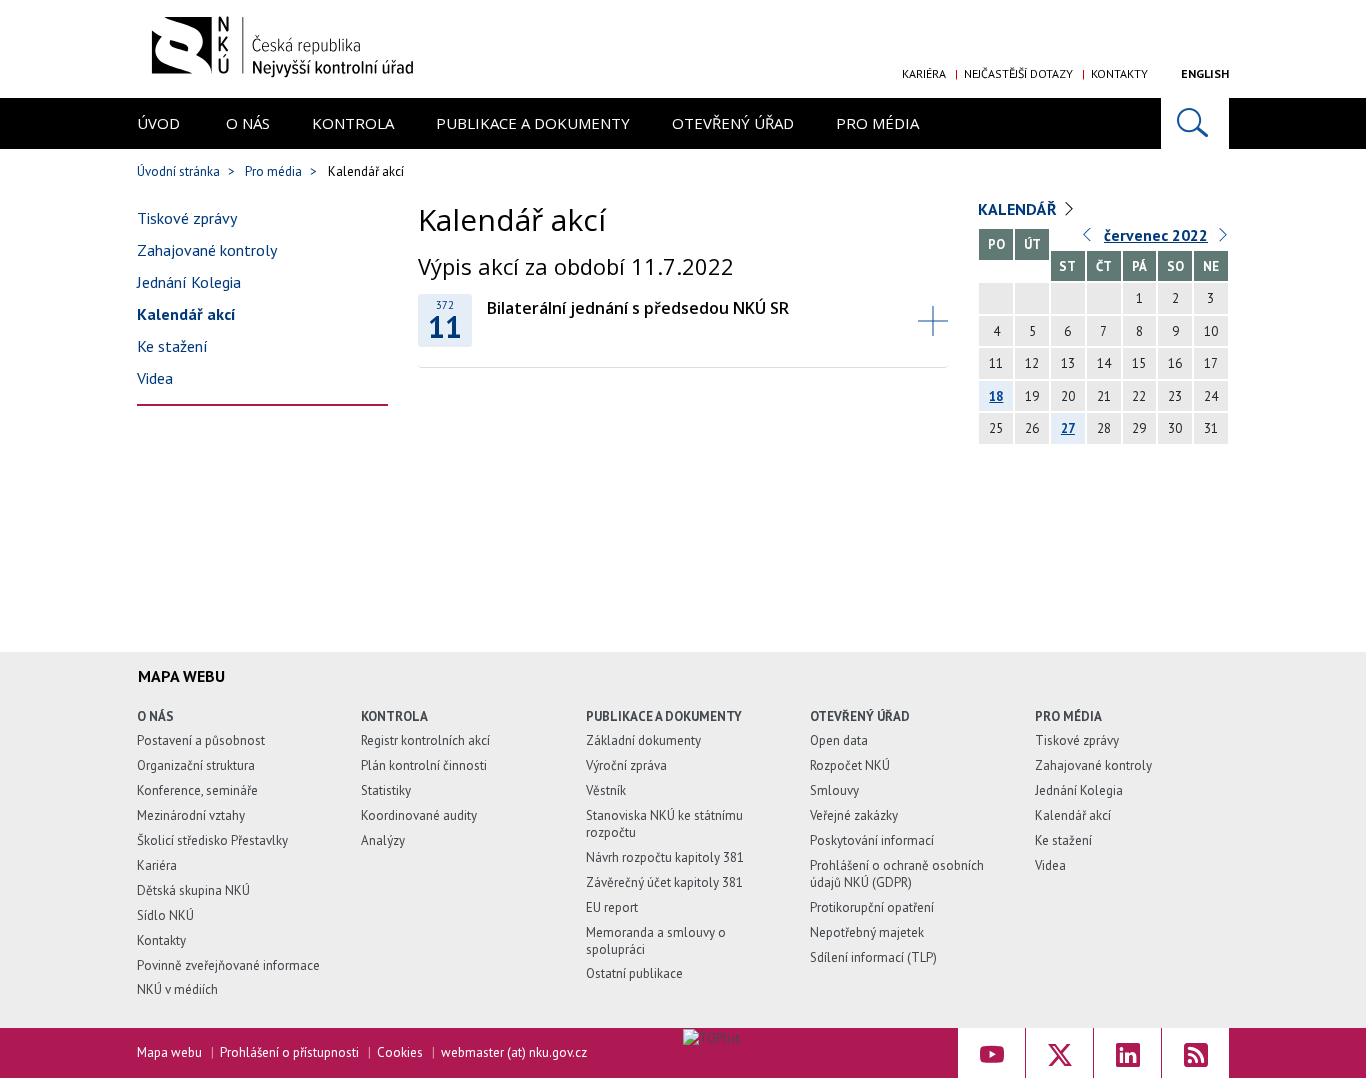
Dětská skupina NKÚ (193, 890)
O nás (248, 123)
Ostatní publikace (634, 973)
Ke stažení (172, 346)
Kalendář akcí (186, 314)
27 (1068, 428)
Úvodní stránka (178, 171)
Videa (155, 378)
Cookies (400, 1052)
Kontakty (1119, 73)
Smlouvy (834, 790)
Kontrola (353, 123)
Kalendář (1017, 209)
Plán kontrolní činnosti (424, 765)
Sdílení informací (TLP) (873, 957)
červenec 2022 (1156, 235)
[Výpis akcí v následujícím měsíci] (1224, 239)
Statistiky (386, 790)
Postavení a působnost (201, 740)
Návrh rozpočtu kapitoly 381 (665, 857)
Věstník (606, 790)
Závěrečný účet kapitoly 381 (664, 882)
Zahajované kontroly (207, 250)
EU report (612, 907)
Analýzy (383, 840)
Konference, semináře (197, 790)
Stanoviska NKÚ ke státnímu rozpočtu (664, 824)
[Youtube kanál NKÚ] (991, 1053)
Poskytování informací (872, 840)
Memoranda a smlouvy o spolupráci (656, 941)
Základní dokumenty (643, 740)
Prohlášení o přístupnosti (289, 1052)
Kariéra (924, 73)
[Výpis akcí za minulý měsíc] (1088, 239)
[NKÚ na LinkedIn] (1127, 1053)
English (1205, 73)
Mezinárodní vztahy (191, 815)
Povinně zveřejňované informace (228, 965)
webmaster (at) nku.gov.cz (514, 1052)
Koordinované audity (419, 815)
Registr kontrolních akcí (425, 740)
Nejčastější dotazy (1018, 73)
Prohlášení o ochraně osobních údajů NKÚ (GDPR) (897, 874)
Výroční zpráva (626, 765)
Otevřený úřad (733, 123)
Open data (839, 740)
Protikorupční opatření (872, 907)
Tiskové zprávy (187, 218)
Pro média (877, 123)
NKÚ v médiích (177, 989)
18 (996, 396)
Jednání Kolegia (189, 282)
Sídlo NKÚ (165, 915)
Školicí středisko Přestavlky (212, 840)
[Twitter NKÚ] (1059, 1053)
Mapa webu (169, 1052)
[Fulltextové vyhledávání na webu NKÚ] (1195, 123)
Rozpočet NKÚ (850, 765)
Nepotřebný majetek (867, 932)
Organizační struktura (196, 765)
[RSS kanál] (1195, 1053)
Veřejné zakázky (854, 815)
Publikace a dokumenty (533, 123)
